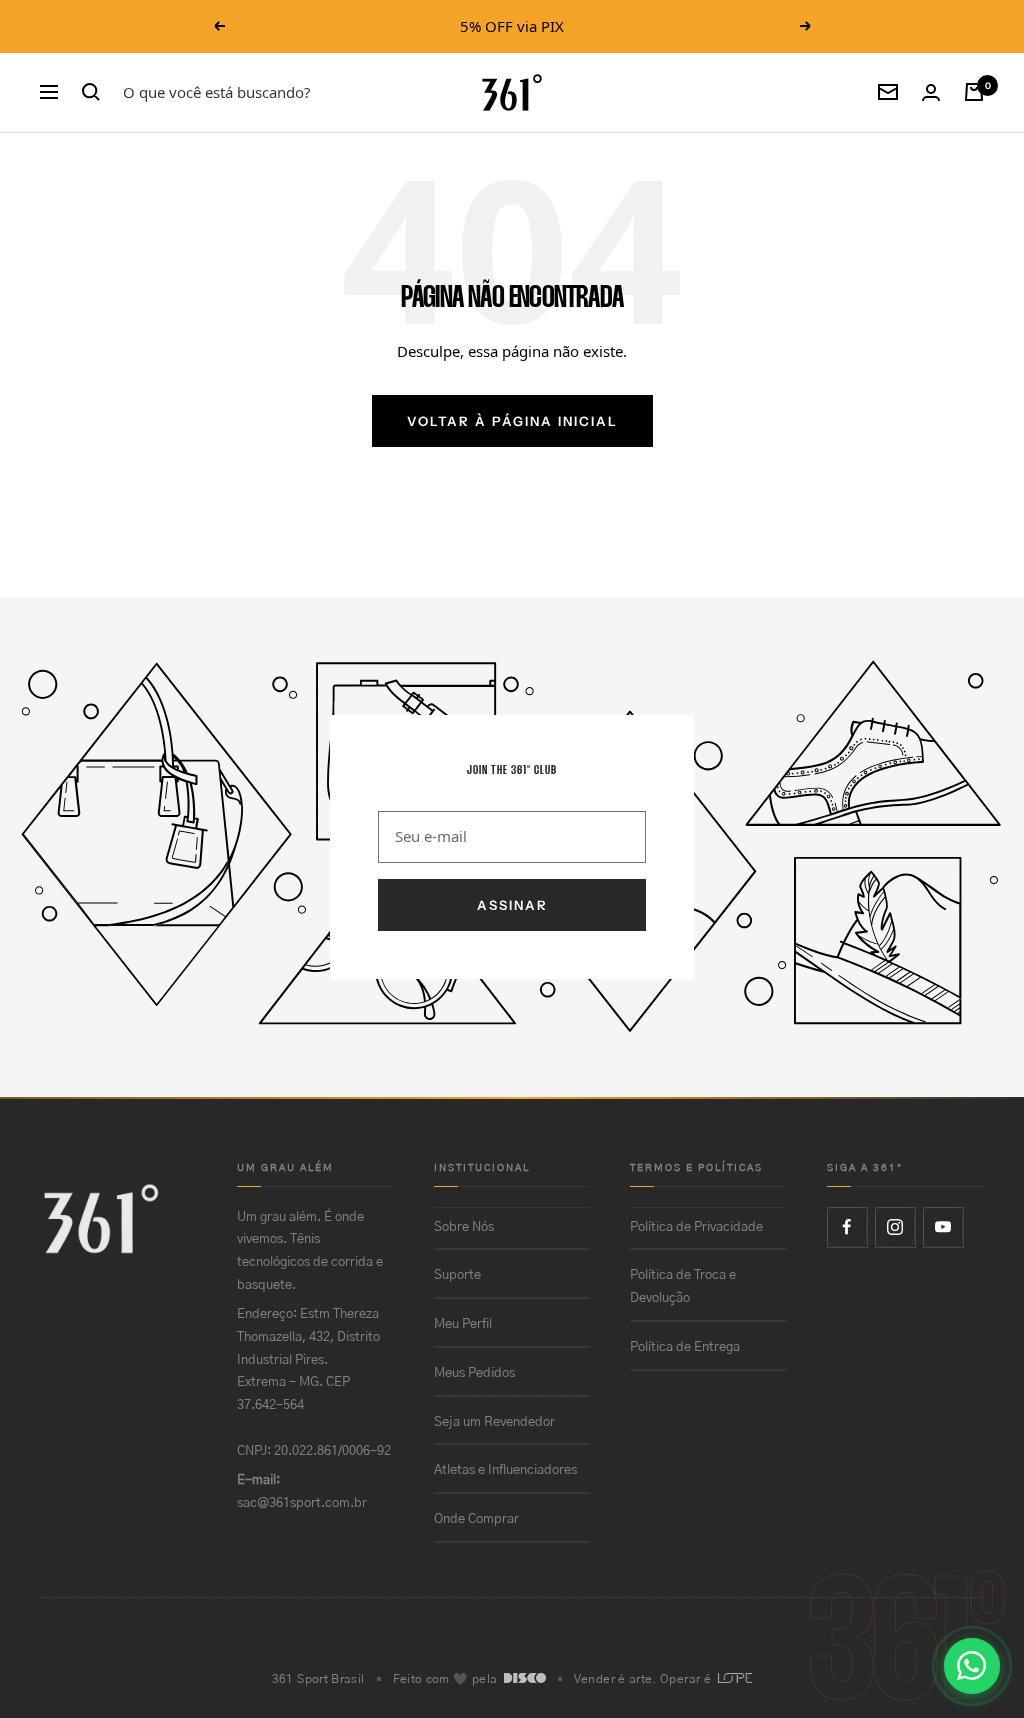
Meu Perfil (463, 1324)
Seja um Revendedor (494, 1422)
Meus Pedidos (474, 1373)
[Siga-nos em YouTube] (943, 1227)
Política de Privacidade (696, 1227)
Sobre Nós (464, 1227)
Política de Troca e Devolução (683, 1287)
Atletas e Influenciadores (505, 1470)
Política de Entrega (685, 1347)
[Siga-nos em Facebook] (847, 1227)
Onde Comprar (476, 1519)
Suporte (457, 1275)
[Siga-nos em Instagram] (895, 1227)
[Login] (931, 92)
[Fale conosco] (972, 1666)
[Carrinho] (974, 92)
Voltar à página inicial (512, 421)
